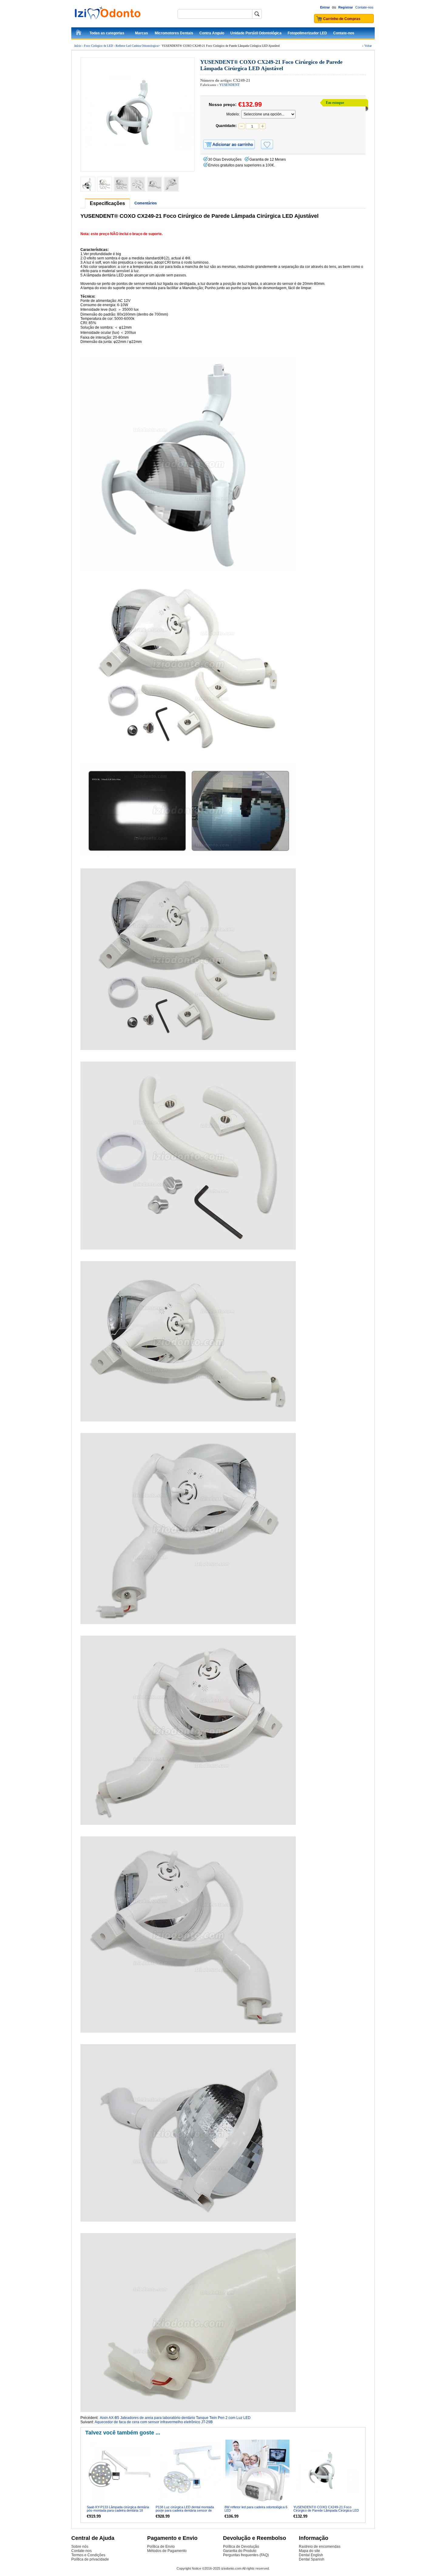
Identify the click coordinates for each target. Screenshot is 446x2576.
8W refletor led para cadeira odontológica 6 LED (256, 2509)
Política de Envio (161, 2547)
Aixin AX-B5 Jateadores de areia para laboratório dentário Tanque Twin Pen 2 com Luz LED (175, 2418)
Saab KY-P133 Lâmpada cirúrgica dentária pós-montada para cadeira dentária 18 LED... (118, 2510)
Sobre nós (80, 2547)
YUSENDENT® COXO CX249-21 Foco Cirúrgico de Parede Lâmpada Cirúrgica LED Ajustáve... (326, 2510)
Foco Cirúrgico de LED (98, 46)
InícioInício (79, 33)
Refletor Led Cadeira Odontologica (137, 46)
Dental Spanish (312, 2559)
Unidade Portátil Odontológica (256, 33)
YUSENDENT (230, 85)
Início (78, 46)
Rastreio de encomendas (320, 2547)
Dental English (311, 2555)
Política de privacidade (90, 2559)
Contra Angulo (212, 33)
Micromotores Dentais (174, 33)
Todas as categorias (107, 33)
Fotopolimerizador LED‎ (307, 33)
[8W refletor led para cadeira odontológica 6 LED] (257, 2472)
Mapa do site (309, 2551)
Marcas (142, 33)
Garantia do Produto (240, 2551)
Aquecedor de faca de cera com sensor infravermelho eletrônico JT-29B (154, 2422)
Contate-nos (364, 7)
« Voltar (367, 46)
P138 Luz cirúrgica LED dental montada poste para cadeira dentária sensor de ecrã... (185, 2510)
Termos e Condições (88, 2555)
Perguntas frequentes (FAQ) (246, 2555)
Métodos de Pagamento (167, 2551)
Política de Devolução (241, 2547)
